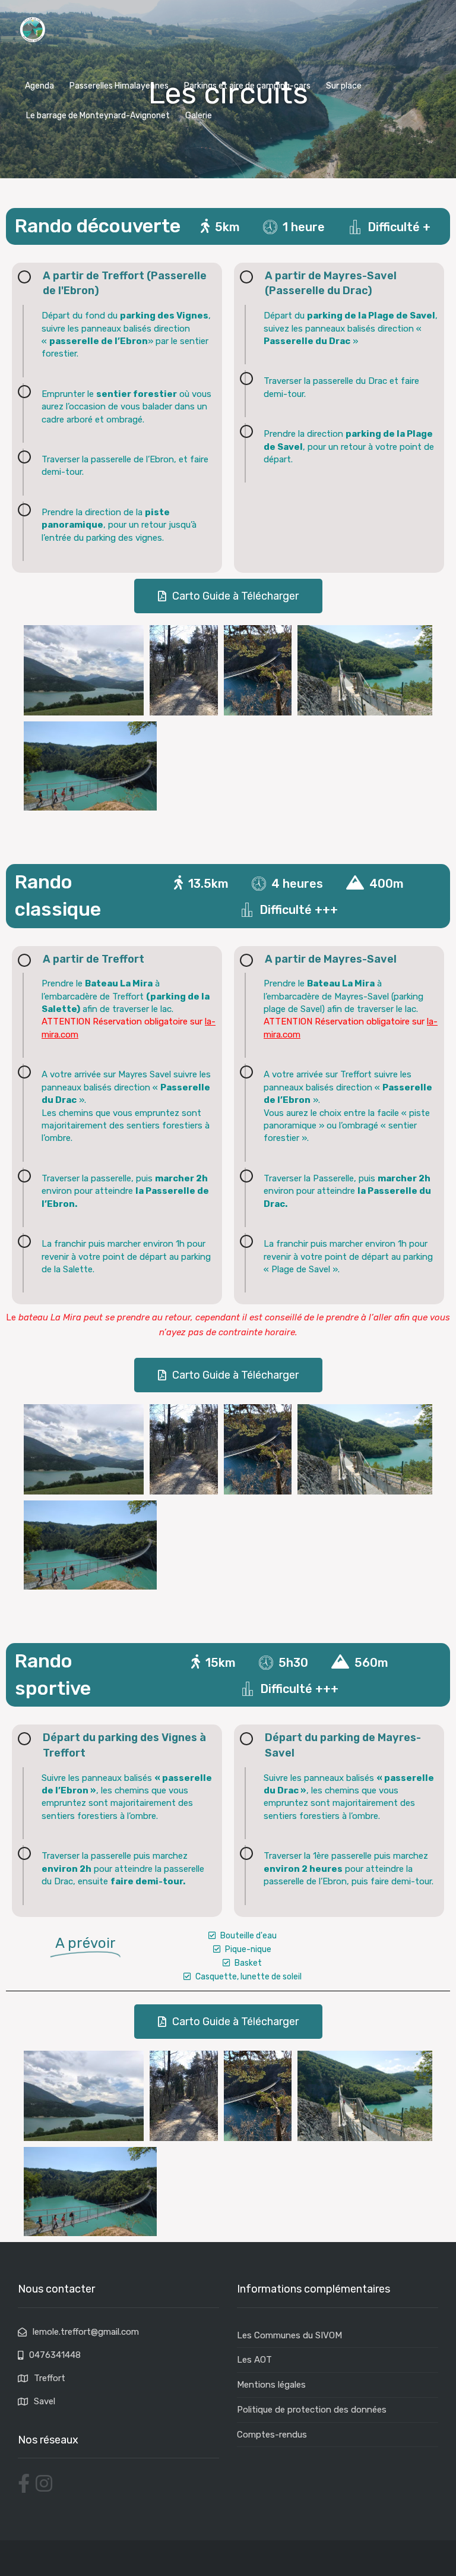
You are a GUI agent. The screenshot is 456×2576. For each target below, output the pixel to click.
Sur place (344, 86)
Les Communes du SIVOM (289, 2335)
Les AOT (254, 2360)
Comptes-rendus (272, 2435)
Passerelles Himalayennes (119, 86)
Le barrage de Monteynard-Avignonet (98, 116)
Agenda (39, 86)
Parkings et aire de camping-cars (247, 86)
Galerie (199, 116)
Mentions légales (271, 2385)
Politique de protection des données (312, 2410)
